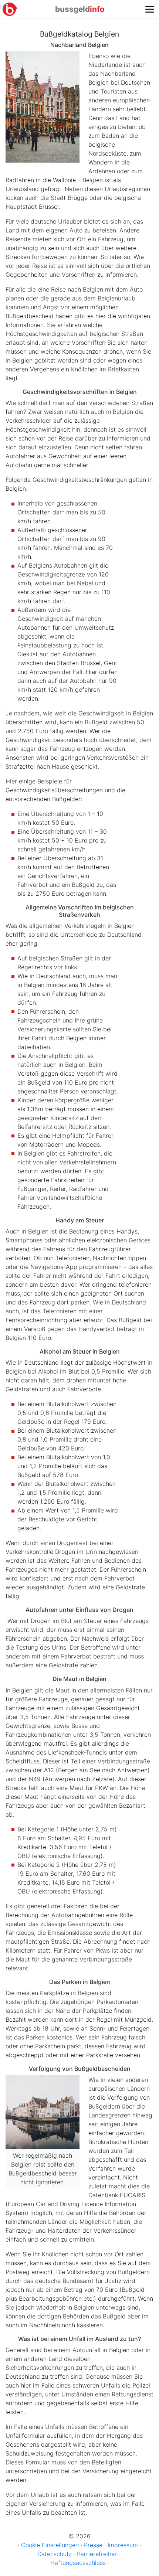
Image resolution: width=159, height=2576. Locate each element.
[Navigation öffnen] (150, 9)
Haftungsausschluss (78, 2563)
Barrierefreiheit (98, 2554)
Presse (93, 2545)
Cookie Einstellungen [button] (50, 2545)
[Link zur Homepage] (10, 9)
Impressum (123, 2545)
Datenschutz (55, 2554)
